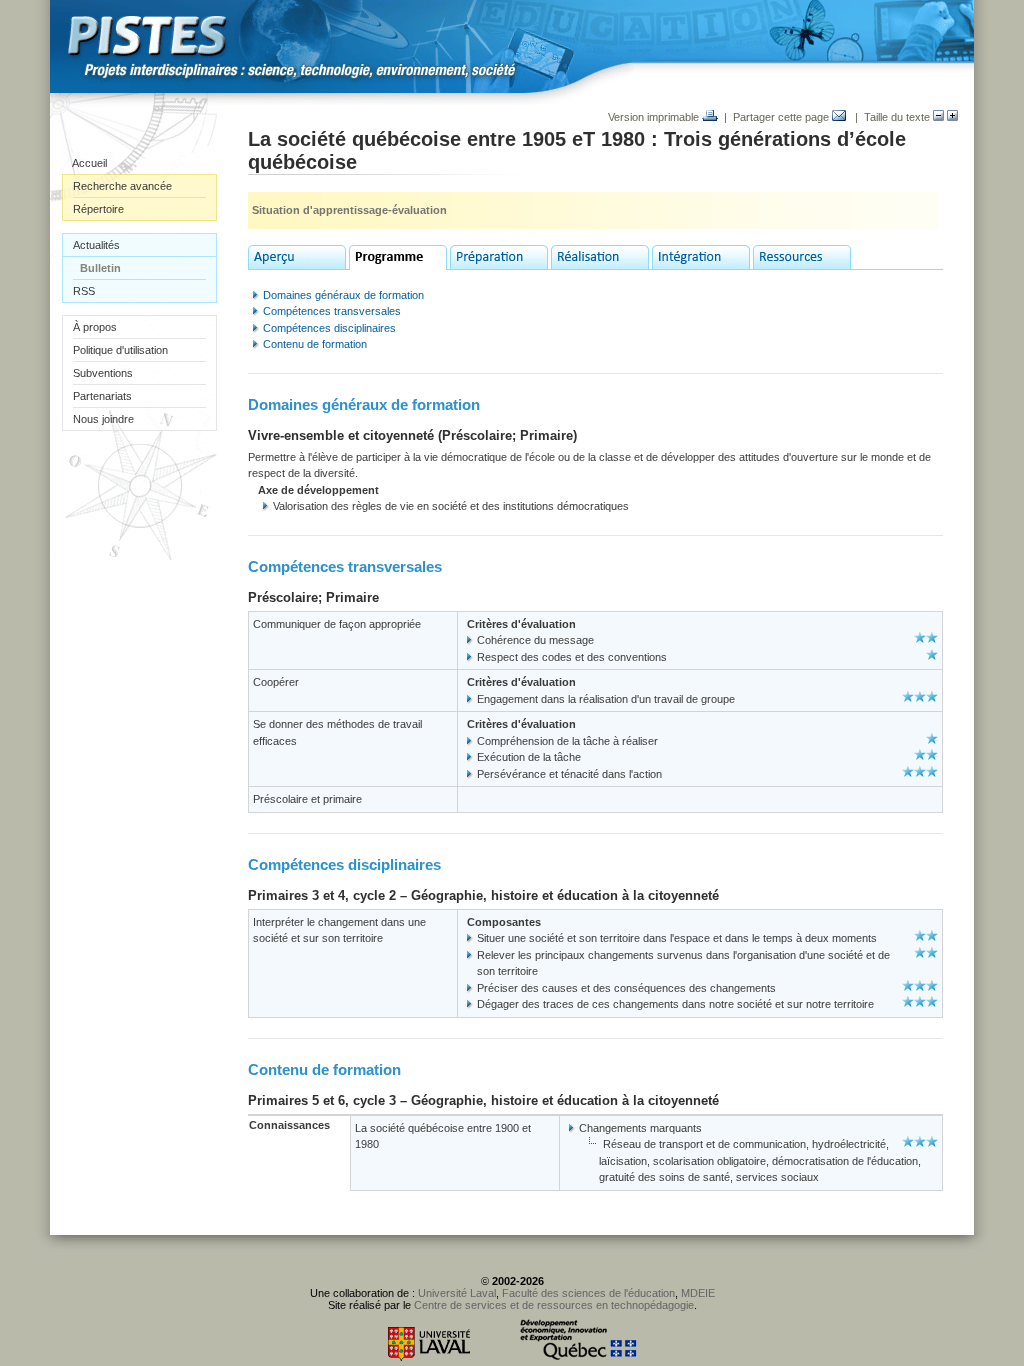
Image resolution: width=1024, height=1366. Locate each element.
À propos (95, 327)
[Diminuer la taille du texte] (938, 117)
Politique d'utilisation (120, 350)
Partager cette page (782, 117)
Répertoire (98, 209)
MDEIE (698, 1293)
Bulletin (100, 268)
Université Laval (457, 1293)
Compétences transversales (332, 311)
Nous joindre (103, 419)
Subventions (103, 373)
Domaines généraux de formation (343, 295)
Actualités (96, 245)
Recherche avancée (122, 186)
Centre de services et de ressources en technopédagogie (554, 1305)
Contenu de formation (315, 344)
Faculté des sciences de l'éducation (588, 1293)
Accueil (89, 163)
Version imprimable (655, 117)
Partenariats (102, 396)
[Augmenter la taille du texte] (952, 117)
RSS (84, 291)
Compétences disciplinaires (329, 328)
